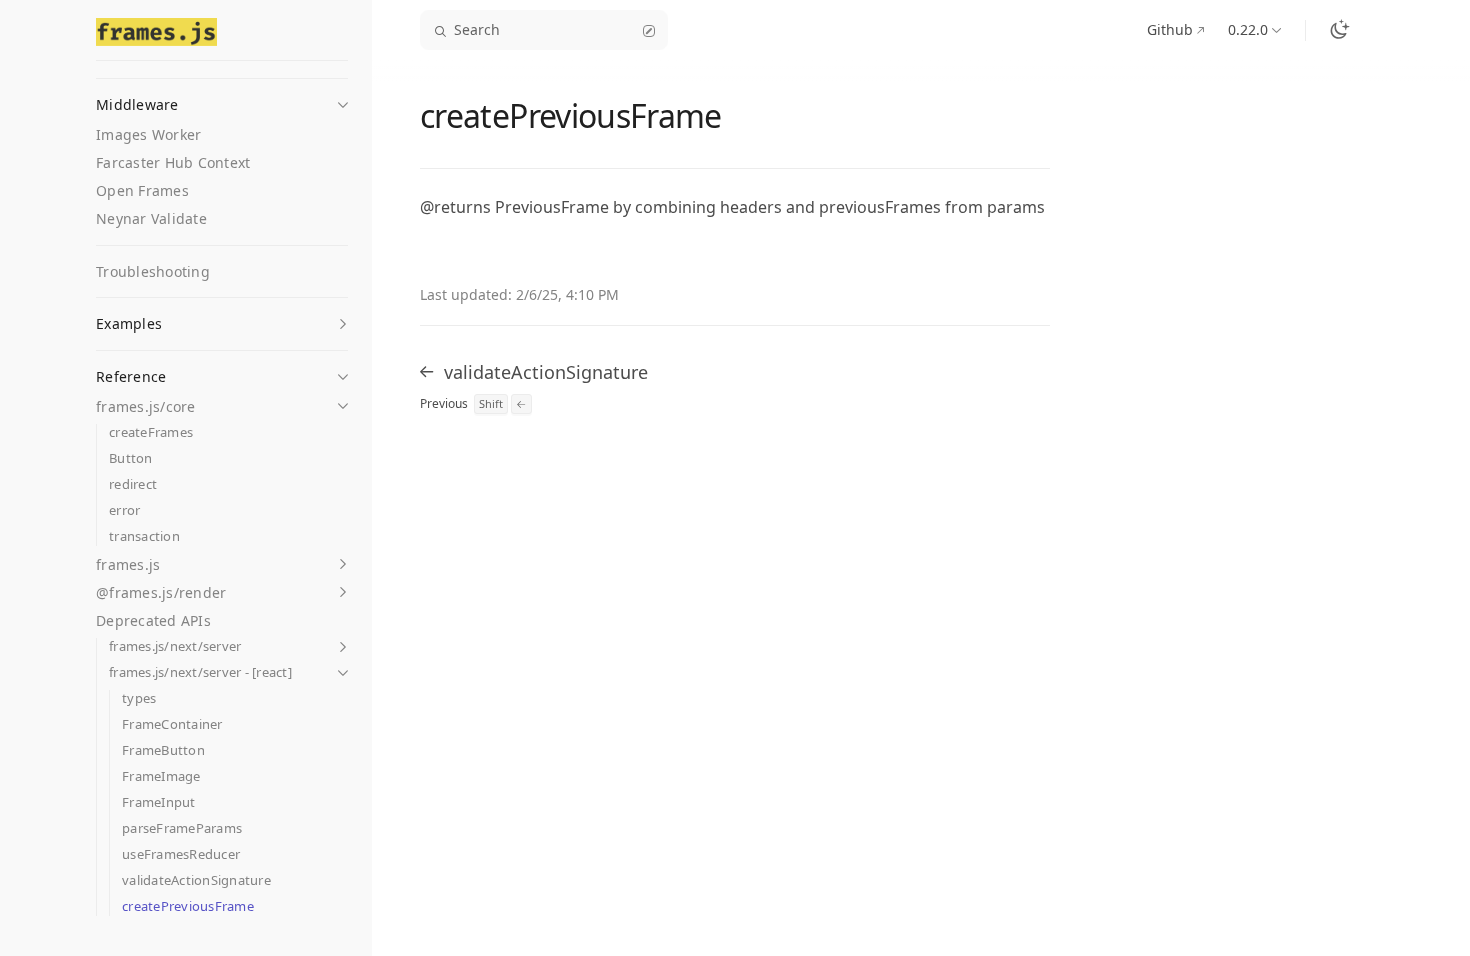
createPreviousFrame (188, 906)
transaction (144, 536)
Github (1170, 29)
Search (477, 29)
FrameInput (159, 802)
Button (131, 458)
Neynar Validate (151, 218)
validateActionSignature (196, 880)
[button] (222, 99)
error (124, 510)
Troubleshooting (153, 271)
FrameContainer (172, 724)
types (139, 698)
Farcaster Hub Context (173, 162)
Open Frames (142, 190)
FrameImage (161, 776)
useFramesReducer (181, 854)
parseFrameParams (182, 828)
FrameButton (163, 750)
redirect (133, 484)
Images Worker (148, 134)
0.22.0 (1248, 29)
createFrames (151, 432)
